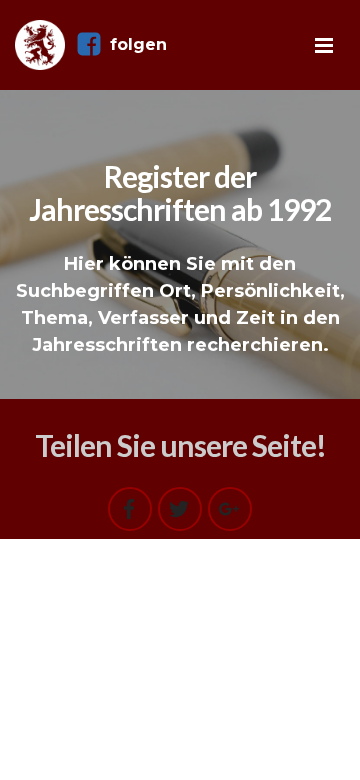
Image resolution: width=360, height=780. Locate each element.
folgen (138, 44)
